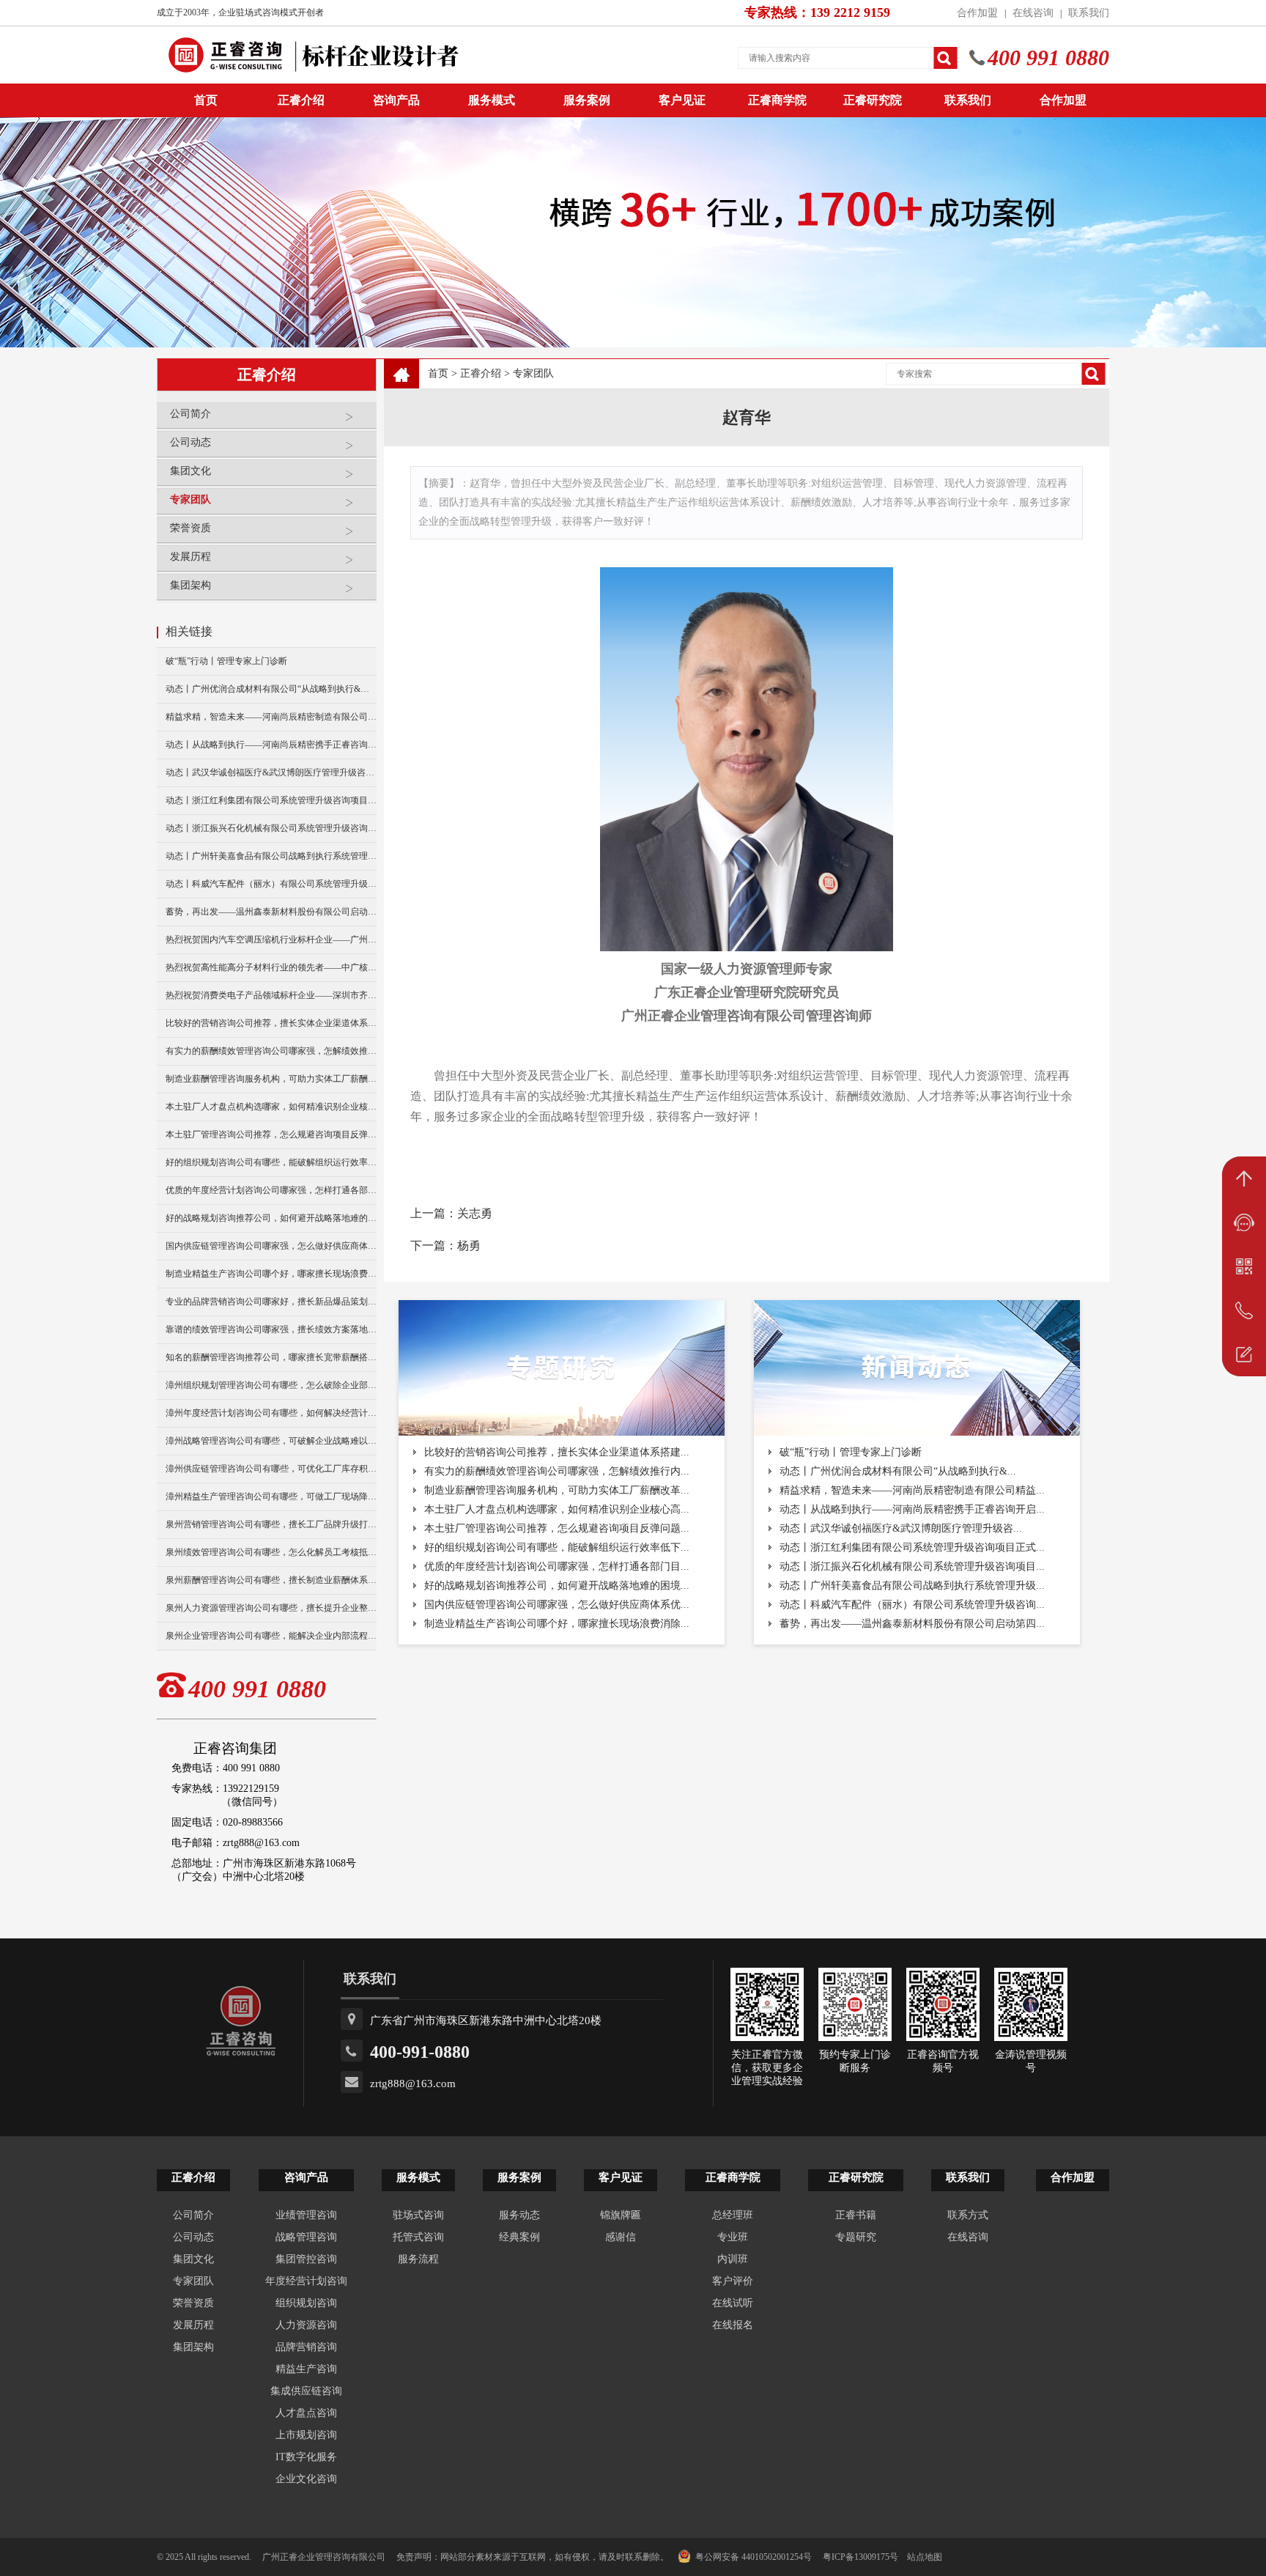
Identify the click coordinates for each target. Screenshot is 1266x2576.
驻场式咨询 (418, 2215)
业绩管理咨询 (306, 2215)
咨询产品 (396, 100)
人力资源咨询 (306, 2325)
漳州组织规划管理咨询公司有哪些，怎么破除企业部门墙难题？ (271, 1385)
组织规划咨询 (306, 2303)
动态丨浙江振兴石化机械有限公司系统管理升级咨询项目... (912, 1566)
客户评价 (733, 2281)
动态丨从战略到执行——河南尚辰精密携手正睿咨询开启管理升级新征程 (271, 745)
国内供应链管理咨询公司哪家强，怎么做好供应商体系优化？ (271, 1246)
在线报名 (733, 2325)
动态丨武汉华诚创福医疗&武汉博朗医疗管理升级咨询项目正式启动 (271, 772)
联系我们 (1089, 13)
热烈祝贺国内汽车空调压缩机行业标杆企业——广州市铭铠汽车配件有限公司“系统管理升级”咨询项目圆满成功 (271, 940)
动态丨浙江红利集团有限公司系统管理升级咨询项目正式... (912, 1547)
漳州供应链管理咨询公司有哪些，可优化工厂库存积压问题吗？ (271, 1469)
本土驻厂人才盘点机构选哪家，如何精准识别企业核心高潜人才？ (271, 1107)
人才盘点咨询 (306, 2413)
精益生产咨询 (306, 2369)
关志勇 (475, 1213)
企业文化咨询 (306, 2479)
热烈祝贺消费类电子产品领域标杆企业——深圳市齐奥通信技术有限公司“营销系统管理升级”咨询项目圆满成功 (271, 995)
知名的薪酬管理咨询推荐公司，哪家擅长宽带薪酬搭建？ (271, 1357)
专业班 (733, 2237)
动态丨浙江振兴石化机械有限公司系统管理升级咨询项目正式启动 (271, 828)
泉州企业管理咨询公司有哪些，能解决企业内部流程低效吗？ (271, 1636)
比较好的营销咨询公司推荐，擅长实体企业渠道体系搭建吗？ (271, 1023)
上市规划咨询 (306, 2435)
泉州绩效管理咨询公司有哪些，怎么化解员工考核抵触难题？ (271, 1552)
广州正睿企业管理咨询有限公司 (324, 2557)
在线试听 (733, 2303)
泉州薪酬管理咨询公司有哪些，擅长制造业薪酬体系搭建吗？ (271, 1580)
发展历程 (190, 557)
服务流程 (418, 2259)
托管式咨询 (418, 2237)
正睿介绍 (481, 373)
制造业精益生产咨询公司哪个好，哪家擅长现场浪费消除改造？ (271, 1274)
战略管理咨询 (306, 2237)
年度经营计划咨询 (306, 2281)
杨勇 (469, 1245)
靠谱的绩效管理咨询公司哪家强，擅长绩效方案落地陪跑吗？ (271, 1329)
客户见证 (682, 100)
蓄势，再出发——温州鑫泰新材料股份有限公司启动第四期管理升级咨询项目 (271, 912)
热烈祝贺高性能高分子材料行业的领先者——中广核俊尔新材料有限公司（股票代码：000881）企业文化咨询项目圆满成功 (271, 967)
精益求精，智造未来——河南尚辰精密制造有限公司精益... (912, 1490)
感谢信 (621, 2237)
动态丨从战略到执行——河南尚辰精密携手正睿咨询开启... (912, 1509)
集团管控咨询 (306, 2259)
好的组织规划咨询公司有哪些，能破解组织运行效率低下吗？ (271, 1162)
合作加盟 (977, 13)
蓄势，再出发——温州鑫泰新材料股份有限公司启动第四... (912, 1624)
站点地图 (925, 2557)
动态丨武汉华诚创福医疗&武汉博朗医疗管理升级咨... (901, 1528)
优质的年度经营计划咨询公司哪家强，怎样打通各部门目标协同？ (271, 1190)
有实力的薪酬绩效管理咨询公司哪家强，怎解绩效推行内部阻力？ (271, 1051)
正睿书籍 (856, 2215)
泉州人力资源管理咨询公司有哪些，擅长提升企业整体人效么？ (271, 1608)
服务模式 (492, 100)
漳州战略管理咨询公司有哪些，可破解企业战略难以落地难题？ (271, 1441)
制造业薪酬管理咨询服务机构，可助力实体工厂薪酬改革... (557, 1490)
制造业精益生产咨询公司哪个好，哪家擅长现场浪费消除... (557, 1624)
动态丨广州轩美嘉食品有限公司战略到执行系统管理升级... (912, 1586)
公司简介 (190, 414)
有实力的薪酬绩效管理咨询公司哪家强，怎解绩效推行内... (557, 1471)
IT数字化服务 (306, 2457)
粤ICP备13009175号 (860, 2557)
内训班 (733, 2259)
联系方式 (968, 2215)
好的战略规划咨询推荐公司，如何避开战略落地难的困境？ (271, 1218)
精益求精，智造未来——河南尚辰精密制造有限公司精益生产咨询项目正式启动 (271, 717)
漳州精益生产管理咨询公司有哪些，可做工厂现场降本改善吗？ (271, 1496)
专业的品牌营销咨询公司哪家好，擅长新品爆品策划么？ (271, 1302)
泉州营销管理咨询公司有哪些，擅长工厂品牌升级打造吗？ (271, 1524)
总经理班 (733, 2215)
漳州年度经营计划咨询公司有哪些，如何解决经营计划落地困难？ (271, 1413)
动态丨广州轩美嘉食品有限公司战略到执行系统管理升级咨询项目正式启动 (271, 856)
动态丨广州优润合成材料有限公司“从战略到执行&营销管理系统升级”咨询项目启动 (271, 689)
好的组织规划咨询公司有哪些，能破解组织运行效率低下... (557, 1547)
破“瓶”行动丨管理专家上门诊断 (226, 661)
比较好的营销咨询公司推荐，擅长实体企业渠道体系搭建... (557, 1452)
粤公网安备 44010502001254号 (754, 2557)
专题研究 (856, 2237)
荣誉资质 (190, 528)
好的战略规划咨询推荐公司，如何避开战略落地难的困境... (557, 1586)
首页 (438, 373)
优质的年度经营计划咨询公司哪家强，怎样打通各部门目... (557, 1566)
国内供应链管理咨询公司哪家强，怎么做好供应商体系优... (557, 1605)
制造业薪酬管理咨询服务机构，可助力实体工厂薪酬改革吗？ (271, 1079)
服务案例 (587, 100)
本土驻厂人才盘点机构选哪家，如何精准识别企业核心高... (557, 1509)
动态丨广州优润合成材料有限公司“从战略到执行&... (898, 1471)
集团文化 (190, 471)
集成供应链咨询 (306, 2391)
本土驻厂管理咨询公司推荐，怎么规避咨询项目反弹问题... (557, 1528)
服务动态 (519, 2215)
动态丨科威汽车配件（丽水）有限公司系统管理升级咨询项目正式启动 (271, 884)
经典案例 (519, 2237)
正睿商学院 (777, 100)
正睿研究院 (873, 100)
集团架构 (190, 585)
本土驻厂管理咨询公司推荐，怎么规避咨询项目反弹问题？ (271, 1134)
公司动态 (190, 442)
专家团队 (190, 499)
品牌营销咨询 (306, 2347)
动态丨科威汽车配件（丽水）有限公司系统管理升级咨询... (912, 1605)
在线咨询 (1033, 13)
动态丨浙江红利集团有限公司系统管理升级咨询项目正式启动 (271, 800)
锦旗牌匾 (621, 2215)
